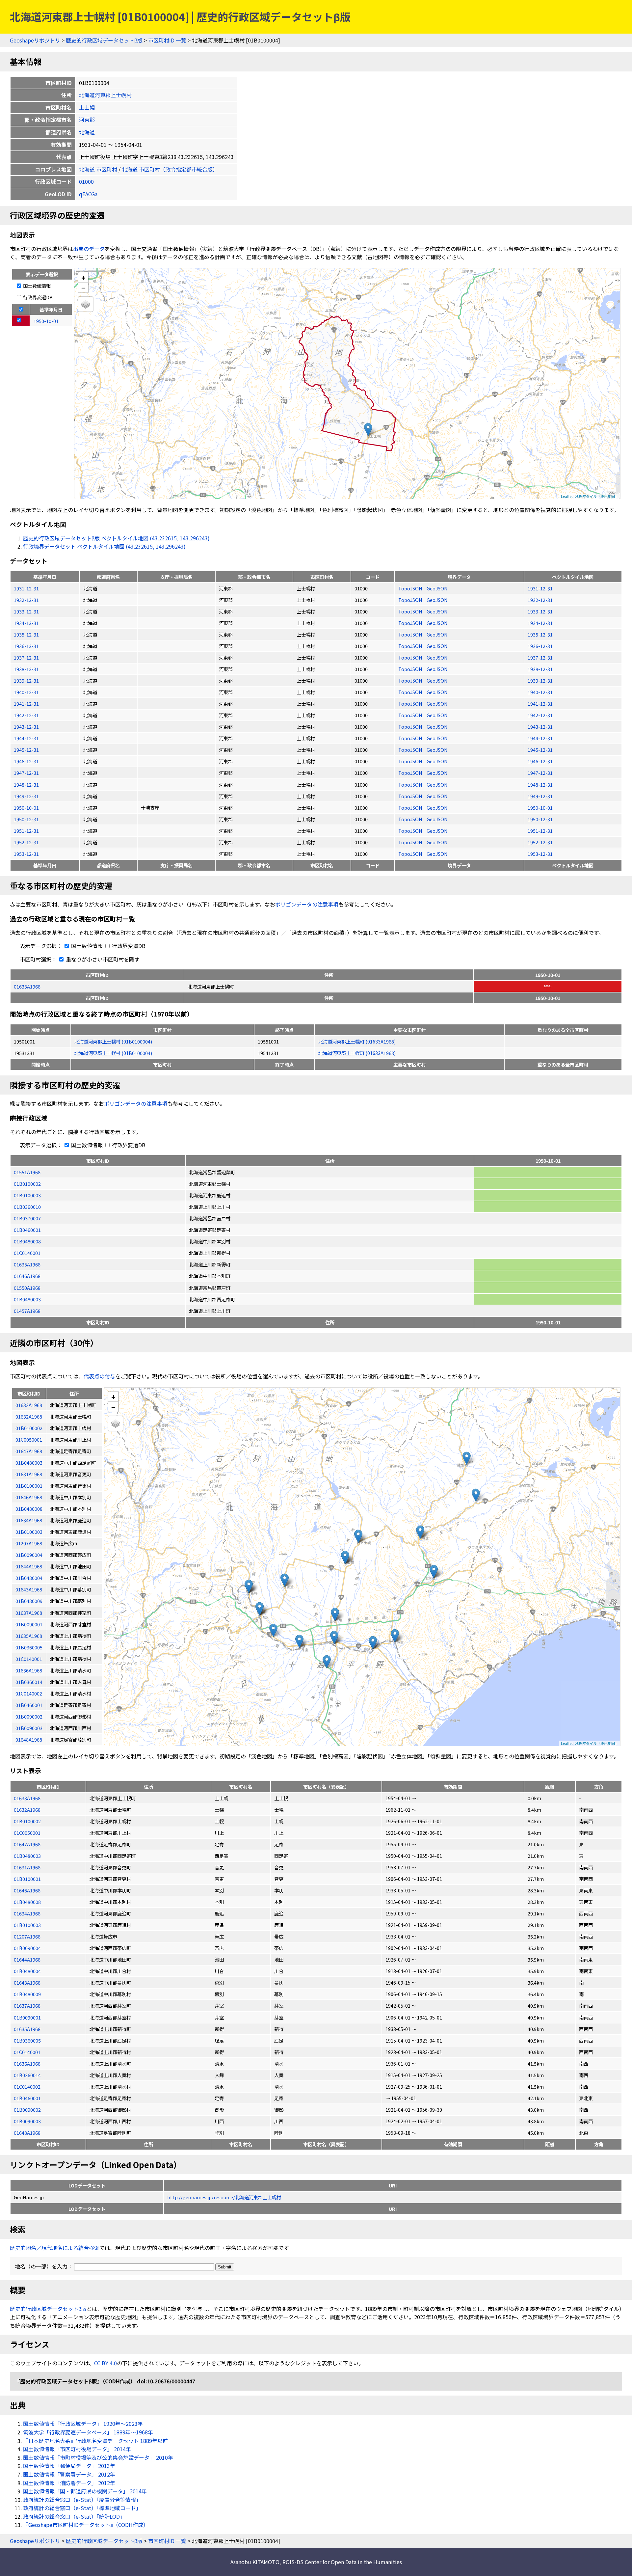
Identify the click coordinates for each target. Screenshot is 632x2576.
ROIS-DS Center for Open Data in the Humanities (342, 2562)
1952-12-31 (26, 842)
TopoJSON (411, 588)
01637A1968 (27, 2006)
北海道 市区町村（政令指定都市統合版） (170, 169)
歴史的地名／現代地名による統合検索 (55, 2248)
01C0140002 (27, 2087)
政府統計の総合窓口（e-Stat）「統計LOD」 (74, 2516)
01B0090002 (27, 2110)
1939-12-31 (26, 680)
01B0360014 (27, 2075)
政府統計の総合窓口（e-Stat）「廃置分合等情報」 (82, 2500)
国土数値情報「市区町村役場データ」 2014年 (77, 2449)
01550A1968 (27, 1288)
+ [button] (83, 277)
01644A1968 (27, 1959)
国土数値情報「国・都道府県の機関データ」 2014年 (85, 2491)
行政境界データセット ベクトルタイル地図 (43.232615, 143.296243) (104, 546)
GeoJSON (437, 588)
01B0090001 (27, 2017)
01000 (86, 181)
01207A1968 (27, 1936)
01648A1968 (27, 2133)
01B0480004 (27, 1971)
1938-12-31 (26, 669)
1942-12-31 (26, 715)
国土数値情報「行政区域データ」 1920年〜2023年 (83, 2424)
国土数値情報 (36, 286)
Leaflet (567, 496)
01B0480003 (27, 1299)
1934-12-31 (26, 623)
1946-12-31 (26, 761)
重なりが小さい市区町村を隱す (102, 959)
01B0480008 (27, 1241)
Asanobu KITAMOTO (255, 2562)
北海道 (87, 132)
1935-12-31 (26, 634)
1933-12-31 (26, 611)
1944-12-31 (26, 738)
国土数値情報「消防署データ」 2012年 (69, 2483)
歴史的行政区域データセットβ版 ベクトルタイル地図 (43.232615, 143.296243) (116, 538)
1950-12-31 (26, 819)
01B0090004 (27, 1948)
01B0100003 (27, 1195)
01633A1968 (27, 986)
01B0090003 (27, 2121)
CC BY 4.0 (105, 2363)
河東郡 (87, 120)
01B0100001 (27, 1879)
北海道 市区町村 (98, 169)
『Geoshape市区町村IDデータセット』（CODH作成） (86, 2525)
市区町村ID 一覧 (167, 40)
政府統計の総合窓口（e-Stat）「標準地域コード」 (82, 2508)
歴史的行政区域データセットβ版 (104, 40)
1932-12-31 (26, 600)
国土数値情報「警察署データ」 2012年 (69, 2474)
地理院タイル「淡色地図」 (597, 496)
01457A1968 (27, 1311)
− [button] (83, 287)
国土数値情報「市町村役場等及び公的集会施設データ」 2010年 (98, 2457)
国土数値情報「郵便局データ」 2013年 (69, 2466)
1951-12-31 (26, 831)
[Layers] (86, 304)
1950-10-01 (26, 808)
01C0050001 (27, 1833)
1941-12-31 (26, 704)
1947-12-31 (26, 773)
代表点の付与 (99, 1376)
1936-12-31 (26, 646)
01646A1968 (27, 1276)
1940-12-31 (26, 692)
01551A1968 (27, 1172)
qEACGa (88, 194)
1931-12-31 (26, 588)
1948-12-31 (26, 785)
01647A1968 (27, 1844)
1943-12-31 (26, 727)
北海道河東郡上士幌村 (105, 95)
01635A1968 (27, 1264)
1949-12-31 (26, 796)
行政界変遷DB (37, 297)
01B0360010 (27, 1207)
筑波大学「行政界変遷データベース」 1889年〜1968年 (88, 2432)
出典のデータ (89, 249)
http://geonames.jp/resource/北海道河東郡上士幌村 (224, 2197)
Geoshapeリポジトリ (35, 40)
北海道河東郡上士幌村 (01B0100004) (113, 1041)
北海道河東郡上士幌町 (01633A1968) (357, 1041)
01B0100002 (27, 1184)
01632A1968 (27, 1810)
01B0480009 (27, 1994)
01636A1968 (27, 2063)
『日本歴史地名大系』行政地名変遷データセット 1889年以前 (95, 2441)
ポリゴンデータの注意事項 (307, 904)
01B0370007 (27, 1218)
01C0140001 (27, 1253)
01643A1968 (27, 1982)
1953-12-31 (26, 854)
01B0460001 (27, 1230)
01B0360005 (27, 2040)
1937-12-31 (26, 657)
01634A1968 (27, 1913)
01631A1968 (27, 1867)
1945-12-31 (26, 750)
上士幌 (87, 107)
